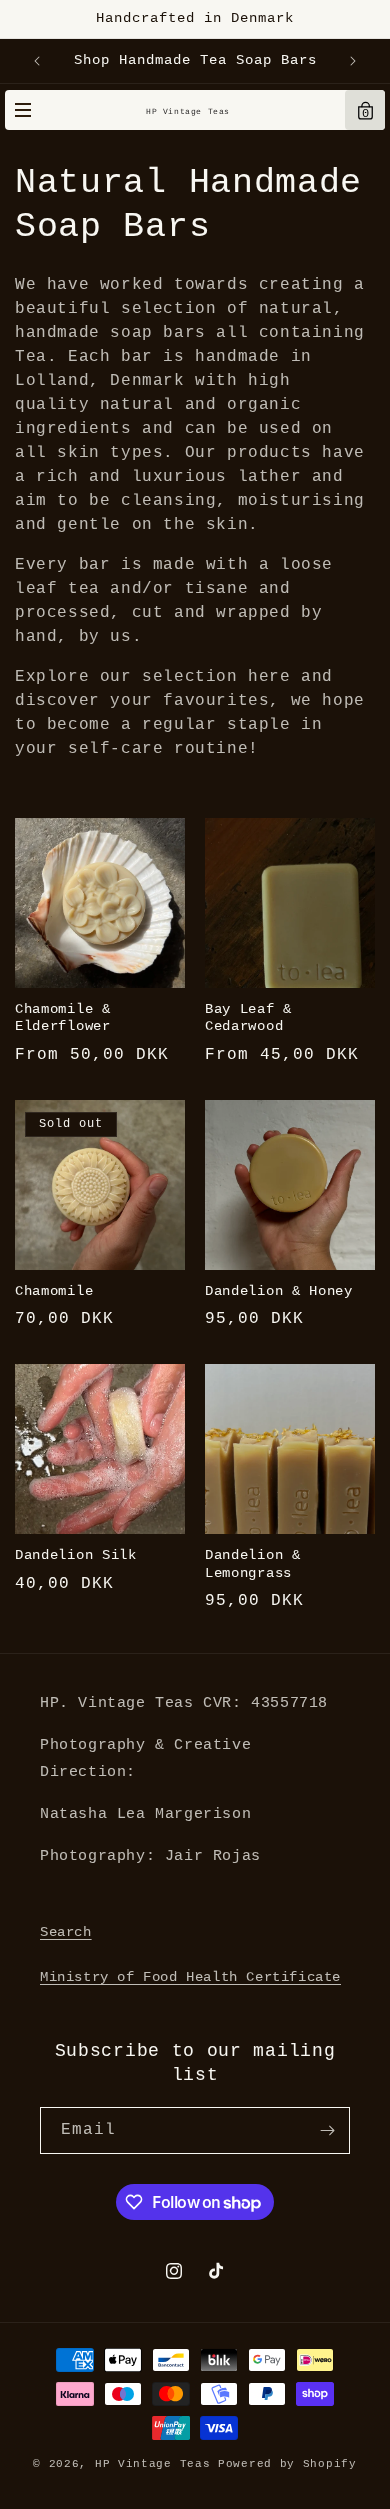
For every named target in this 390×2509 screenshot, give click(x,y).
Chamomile (54, 1291)
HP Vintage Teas (188, 111)
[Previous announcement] (37, 61)
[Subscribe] (327, 2130)
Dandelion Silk (76, 1555)
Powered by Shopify (287, 2464)
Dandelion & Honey (279, 1291)
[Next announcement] (353, 61)
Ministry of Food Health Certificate (190, 1977)
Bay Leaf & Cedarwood (248, 1018)
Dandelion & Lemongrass (253, 1564)
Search (66, 1932)
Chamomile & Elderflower (63, 1018)
